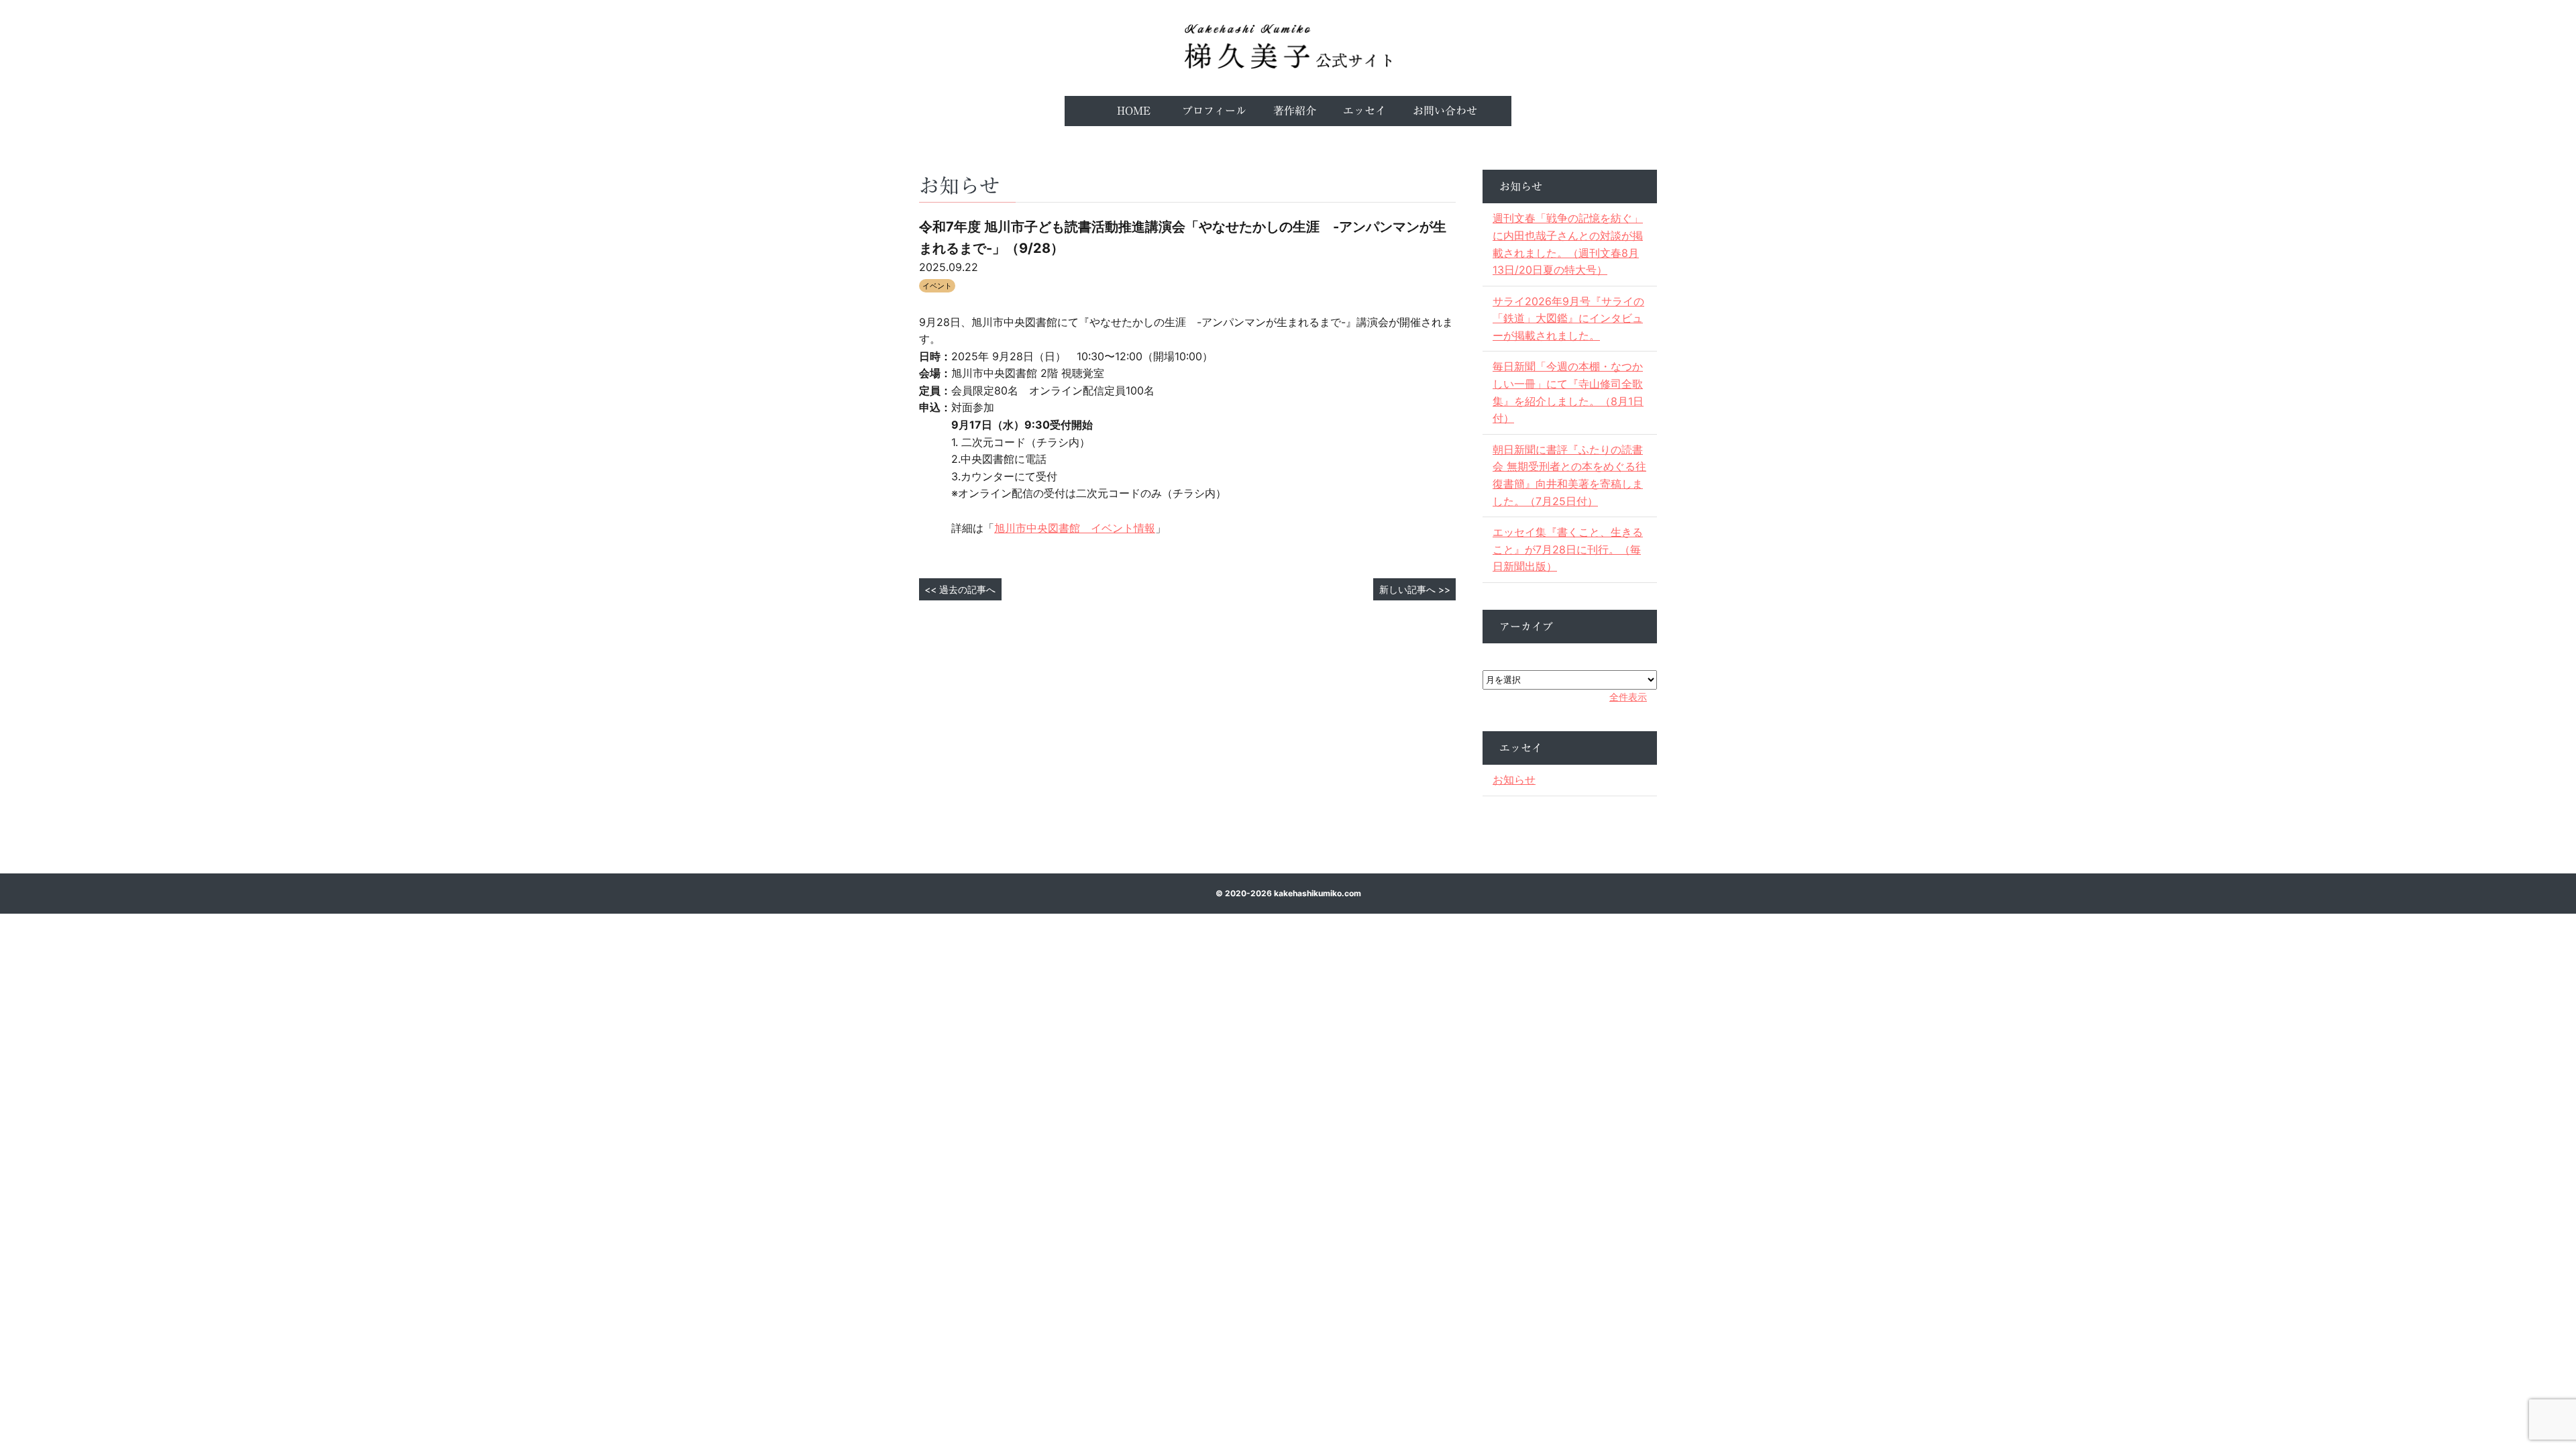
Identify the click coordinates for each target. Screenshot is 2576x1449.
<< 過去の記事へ (960, 589)
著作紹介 (1295, 111)
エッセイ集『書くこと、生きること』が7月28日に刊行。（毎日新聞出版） (1568, 549)
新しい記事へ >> (1415, 589)
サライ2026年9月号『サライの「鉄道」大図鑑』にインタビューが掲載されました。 (1568, 318)
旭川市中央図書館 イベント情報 (1075, 528)
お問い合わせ (1445, 111)
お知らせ (1514, 780)
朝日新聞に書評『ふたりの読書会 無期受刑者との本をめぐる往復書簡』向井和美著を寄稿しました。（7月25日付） (1569, 475)
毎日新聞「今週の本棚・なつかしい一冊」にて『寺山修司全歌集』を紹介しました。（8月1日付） (1568, 392)
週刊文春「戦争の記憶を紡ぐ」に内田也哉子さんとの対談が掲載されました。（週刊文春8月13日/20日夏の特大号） (1568, 244)
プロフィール (1214, 111)
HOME (1134, 111)
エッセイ (1364, 111)
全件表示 (1628, 697)
